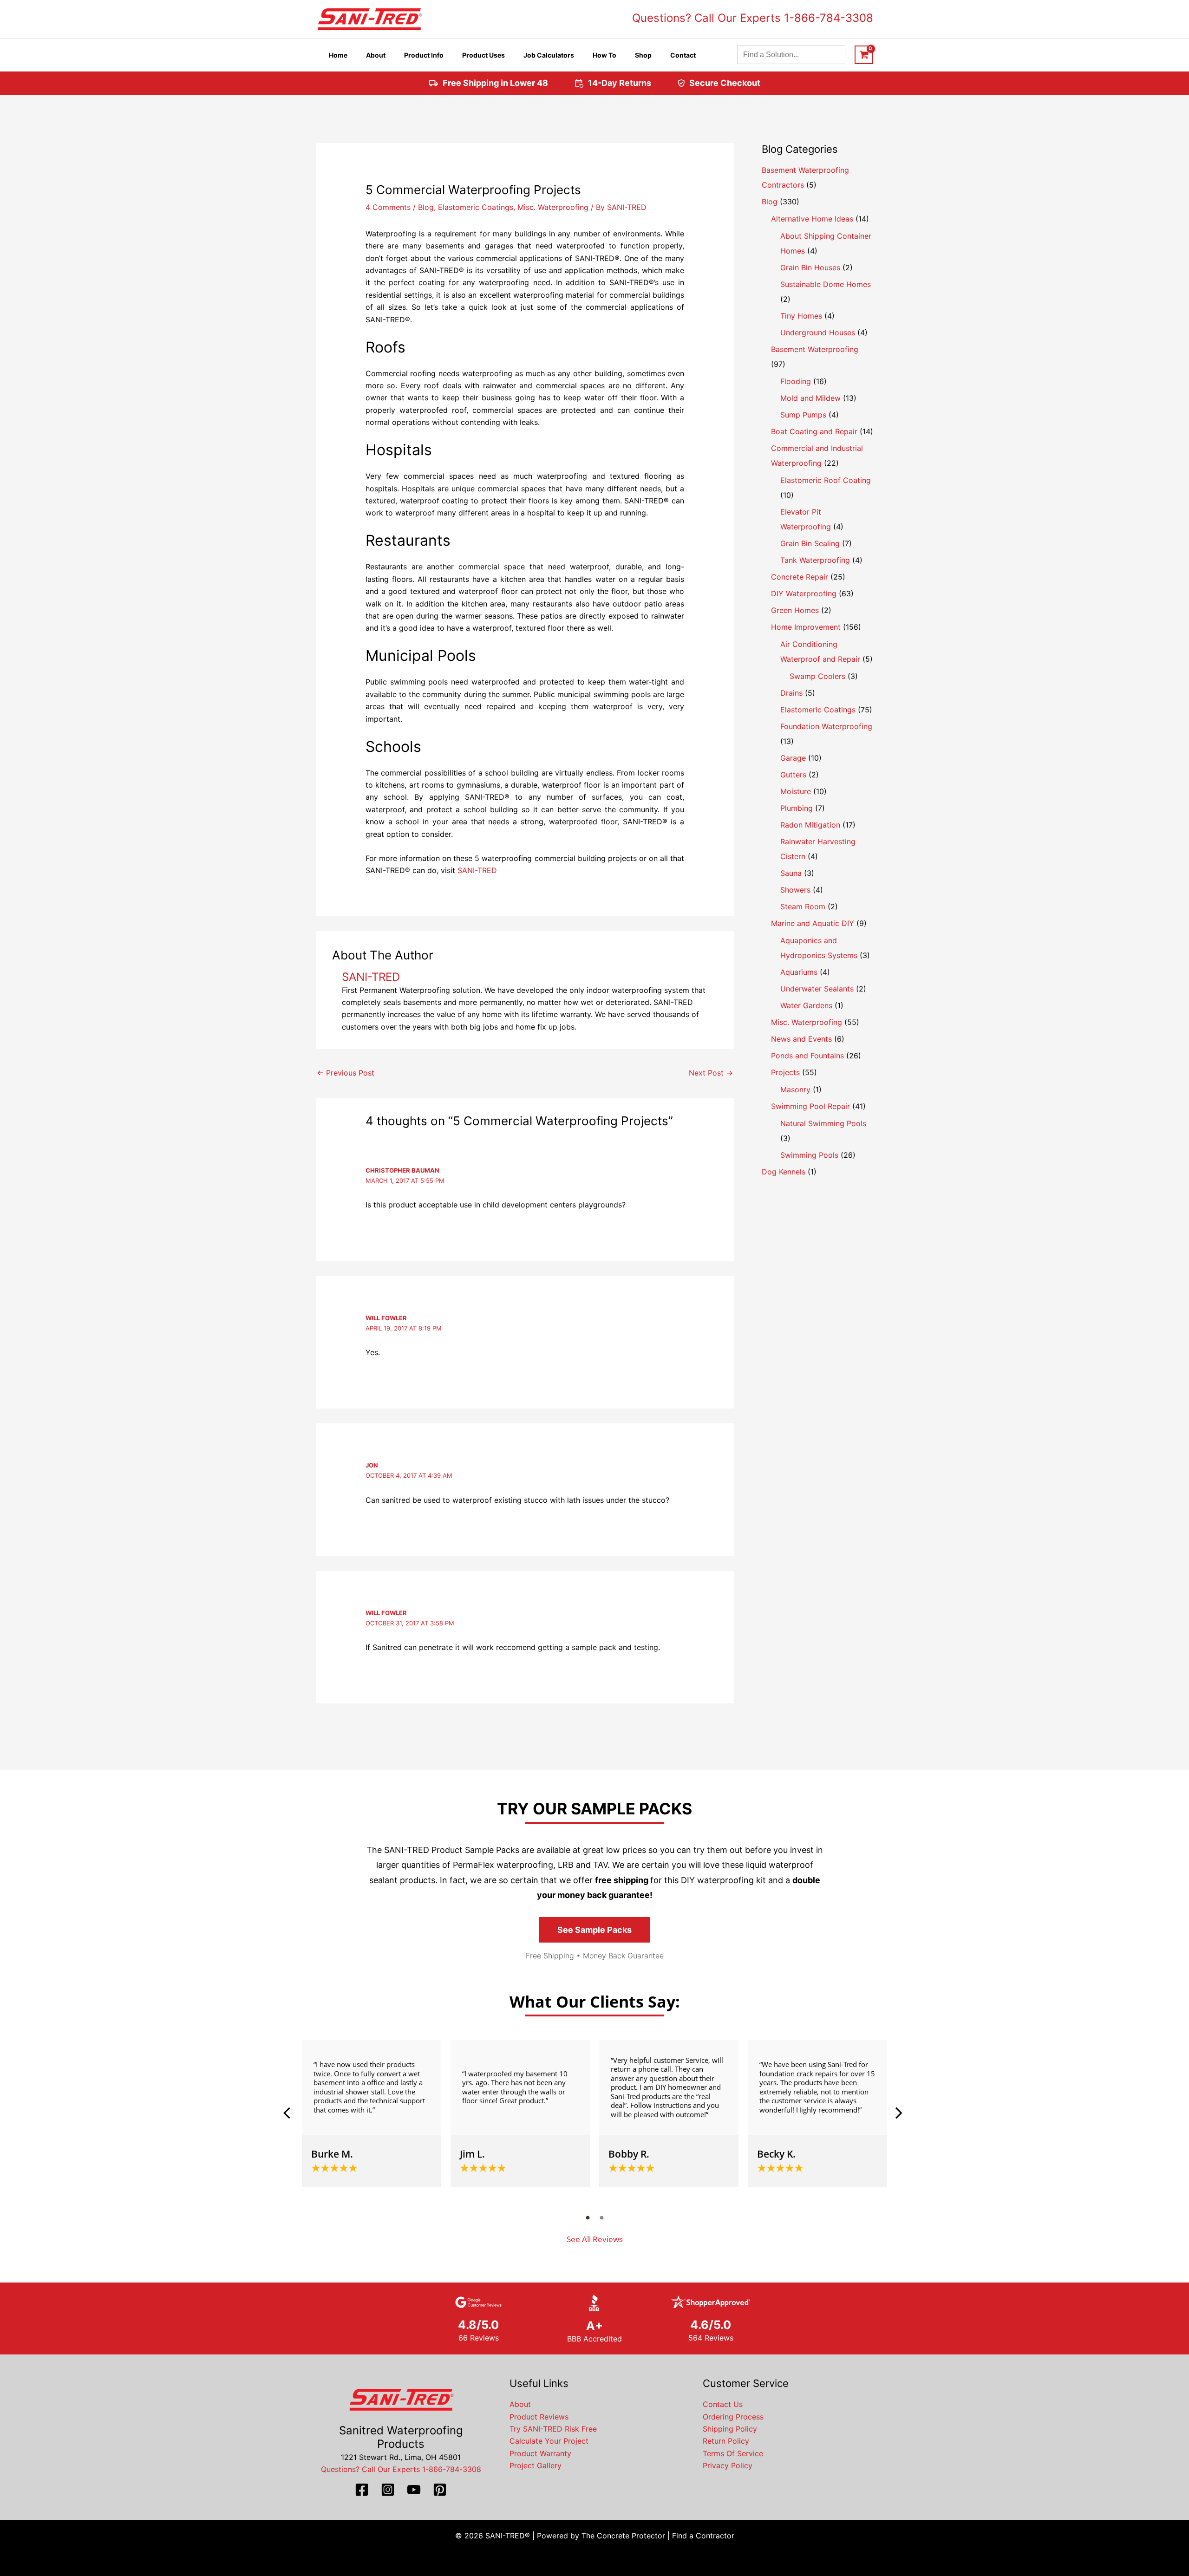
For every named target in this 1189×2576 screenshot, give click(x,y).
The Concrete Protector (623, 2536)
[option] (372, 2113)
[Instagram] (388, 2490)
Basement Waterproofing (815, 349)
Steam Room (803, 906)
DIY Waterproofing (804, 593)
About (520, 2404)
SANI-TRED (477, 870)
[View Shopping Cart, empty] (864, 55)
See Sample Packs (594, 1930)
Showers (795, 890)
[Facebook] (362, 2490)
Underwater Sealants (817, 989)
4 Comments (388, 207)
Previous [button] (290, 2113)
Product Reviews (539, 2417)
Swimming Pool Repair (810, 1106)
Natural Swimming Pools (823, 1123)
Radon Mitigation (810, 825)
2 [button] (601, 2217)
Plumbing (797, 808)
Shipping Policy (730, 2429)
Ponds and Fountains (807, 1056)
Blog (426, 207)
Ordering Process (733, 2417)
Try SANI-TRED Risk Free (553, 2429)
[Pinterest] (440, 2490)
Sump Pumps (803, 415)
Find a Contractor (703, 2536)
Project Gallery (536, 2465)
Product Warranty (540, 2453)
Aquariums (799, 972)
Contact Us (723, 2404)
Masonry (795, 1089)
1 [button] (588, 2217)
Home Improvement (806, 627)
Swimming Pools (809, 1155)
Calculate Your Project (549, 2441)
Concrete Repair (800, 577)
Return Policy (726, 2441)
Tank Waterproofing (815, 560)
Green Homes (795, 610)
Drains (791, 693)
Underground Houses (818, 333)
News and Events (801, 1039)
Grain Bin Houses (810, 267)
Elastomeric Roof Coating (826, 480)
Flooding (796, 381)
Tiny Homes (801, 316)
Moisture (796, 791)
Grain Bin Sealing (810, 543)
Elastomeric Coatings (476, 207)
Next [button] (899, 2113)
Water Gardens (806, 1005)
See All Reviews (595, 2239)
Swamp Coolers (817, 676)
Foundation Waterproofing (826, 726)
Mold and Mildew (810, 398)
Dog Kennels (784, 1172)
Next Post (711, 1073)
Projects (785, 1072)
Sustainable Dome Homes (826, 284)
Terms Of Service (733, 2453)
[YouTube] (414, 2490)
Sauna (791, 873)
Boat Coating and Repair (814, 431)
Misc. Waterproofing (553, 207)
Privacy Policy (728, 2465)
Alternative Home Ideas (812, 219)
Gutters (793, 775)
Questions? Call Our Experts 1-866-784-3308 (753, 18)
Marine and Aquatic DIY (813, 923)
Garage (793, 758)
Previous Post (346, 1073)
